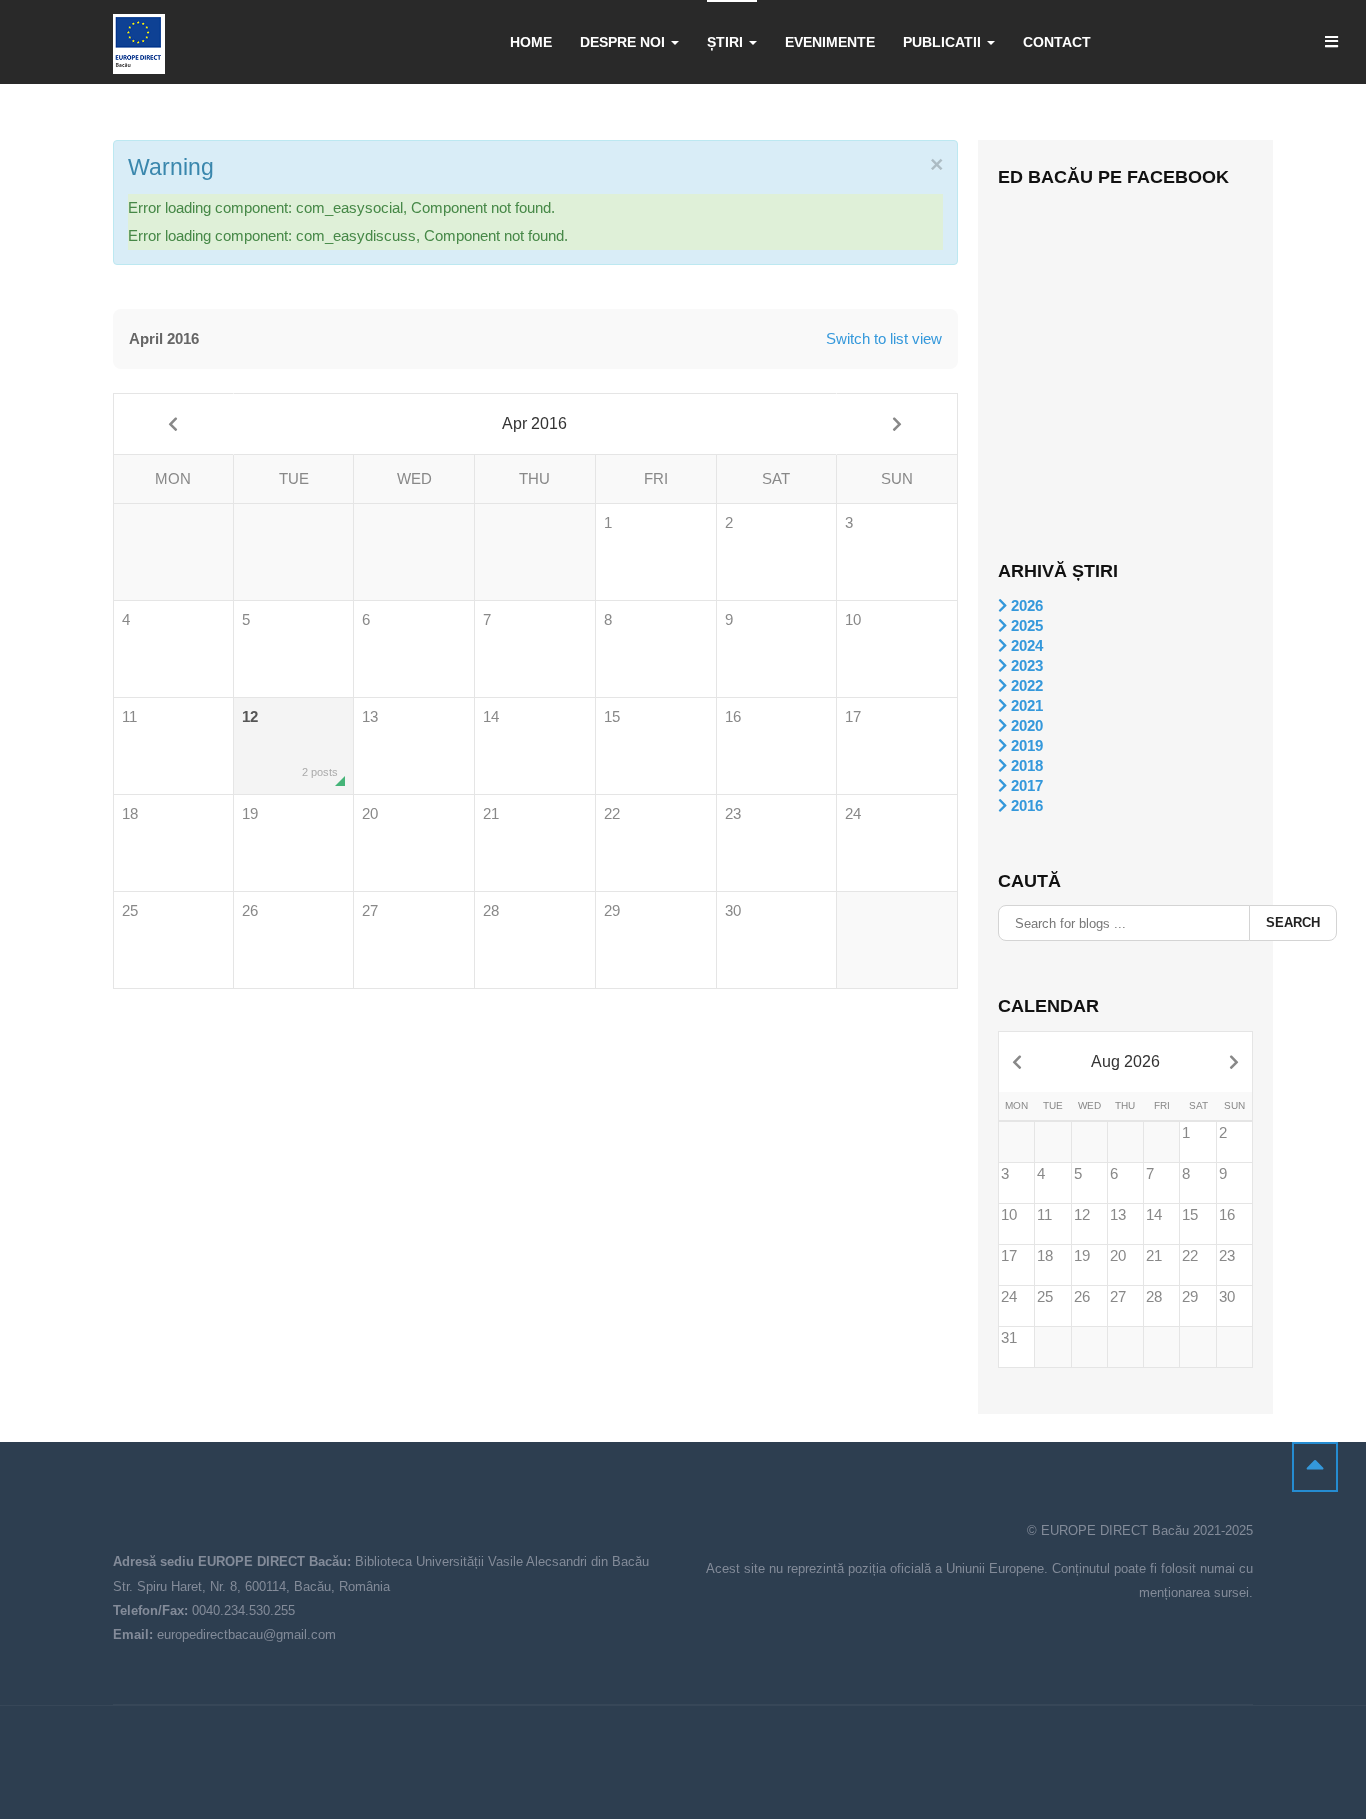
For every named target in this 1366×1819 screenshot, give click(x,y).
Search (1293, 922)
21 (491, 813)
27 (370, 910)
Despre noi (624, 42)
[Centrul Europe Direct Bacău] (139, 44)
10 (853, 619)
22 (612, 813)
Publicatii (944, 42)
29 (612, 910)
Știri (727, 42)
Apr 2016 (534, 423)
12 (290, 743)
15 (612, 716)
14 (491, 716)
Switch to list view (884, 338)
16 (733, 716)
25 (130, 910)
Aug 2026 (1125, 1061)
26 (250, 910)
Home (531, 42)
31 (1009, 1337)
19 (250, 813)
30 (733, 910)
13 (370, 716)
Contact (1057, 42)
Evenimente (830, 42)
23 (733, 813)
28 (491, 910)
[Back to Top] (1315, 1467)
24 (853, 813)
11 (129, 716)
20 (370, 813)
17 (853, 716)
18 (130, 813)
